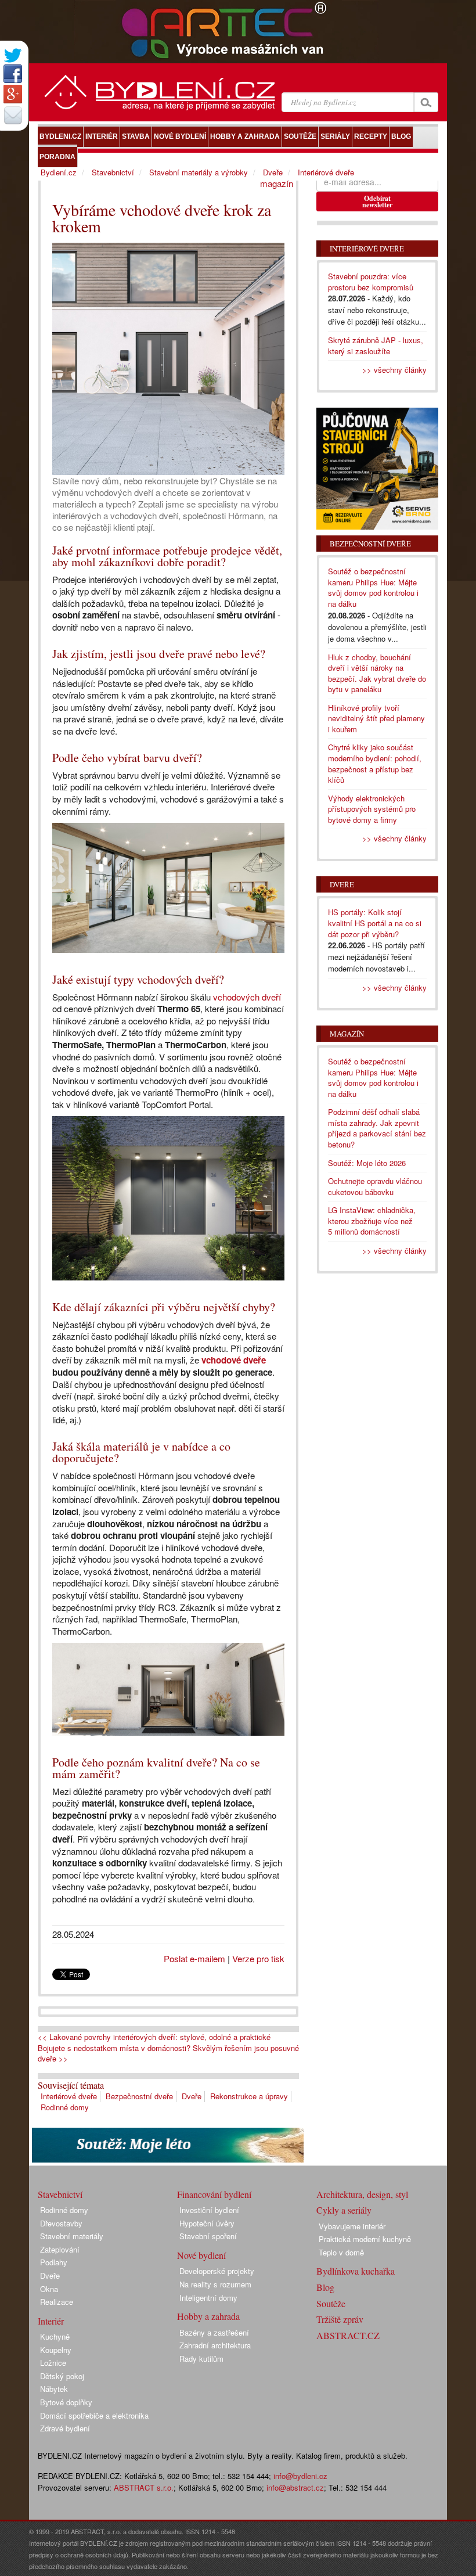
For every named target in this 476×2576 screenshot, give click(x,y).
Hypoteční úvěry (207, 2223)
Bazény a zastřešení (214, 2332)
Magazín (347, 1034)
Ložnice (53, 2363)
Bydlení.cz (59, 172)
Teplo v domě (341, 2252)
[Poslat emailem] (13, 115)
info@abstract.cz (295, 2487)
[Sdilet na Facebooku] (13, 74)
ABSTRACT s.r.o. (144, 2487)
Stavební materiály (72, 2236)
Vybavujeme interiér (352, 2226)
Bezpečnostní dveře (139, 2096)
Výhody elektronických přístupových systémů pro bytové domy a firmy (372, 809)
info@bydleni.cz (300, 2476)
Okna (49, 2289)
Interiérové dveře (69, 2096)
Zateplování (60, 2249)
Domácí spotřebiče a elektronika (94, 2415)
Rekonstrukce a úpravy (249, 2096)
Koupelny (56, 2350)
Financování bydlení (214, 2194)
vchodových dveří (247, 997)
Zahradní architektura (215, 2345)
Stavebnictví (113, 172)
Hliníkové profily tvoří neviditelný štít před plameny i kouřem (376, 718)
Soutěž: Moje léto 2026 (367, 1163)
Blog (325, 2287)
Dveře (192, 2096)
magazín (277, 183)
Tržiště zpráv (340, 2319)
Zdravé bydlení (65, 2428)
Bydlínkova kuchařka (356, 2271)
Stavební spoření (208, 2236)
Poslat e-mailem (194, 1958)
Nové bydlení (201, 2255)
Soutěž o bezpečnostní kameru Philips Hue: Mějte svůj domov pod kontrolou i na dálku (373, 587)
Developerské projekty (217, 2271)
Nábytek (54, 2389)
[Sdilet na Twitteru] (13, 55)
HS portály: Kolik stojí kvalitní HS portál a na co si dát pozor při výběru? (375, 923)
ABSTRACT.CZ (348, 2335)
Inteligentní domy (208, 2298)
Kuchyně (55, 2336)
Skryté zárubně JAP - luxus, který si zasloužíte (376, 346)
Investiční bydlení (209, 2210)
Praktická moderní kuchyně (365, 2239)
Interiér (51, 2321)
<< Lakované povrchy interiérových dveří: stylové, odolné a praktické (154, 2037)
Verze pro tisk (258, 1958)
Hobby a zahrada (208, 2316)
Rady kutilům (201, 2359)
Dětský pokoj (62, 2376)
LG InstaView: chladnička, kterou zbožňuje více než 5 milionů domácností (372, 1221)
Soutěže (331, 2303)
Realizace (57, 2302)
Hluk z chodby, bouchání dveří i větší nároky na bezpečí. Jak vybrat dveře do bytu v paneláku (377, 673)
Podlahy (54, 2262)
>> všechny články (394, 370)
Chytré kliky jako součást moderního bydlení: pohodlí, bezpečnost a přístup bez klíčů (375, 763)
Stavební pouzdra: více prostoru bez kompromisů (371, 282)
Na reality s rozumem (215, 2284)
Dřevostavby (61, 2223)
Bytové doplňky (66, 2402)
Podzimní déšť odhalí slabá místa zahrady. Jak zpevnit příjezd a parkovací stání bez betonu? (377, 1128)
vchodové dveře (234, 1360)
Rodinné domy (65, 2107)
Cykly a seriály (344, 2210)
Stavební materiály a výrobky (199, 172)
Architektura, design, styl (362, 2194)
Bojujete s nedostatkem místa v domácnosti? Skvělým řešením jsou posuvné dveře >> (168, 2054)
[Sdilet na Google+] (13, 94)
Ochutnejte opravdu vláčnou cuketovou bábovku (375, 1186)
